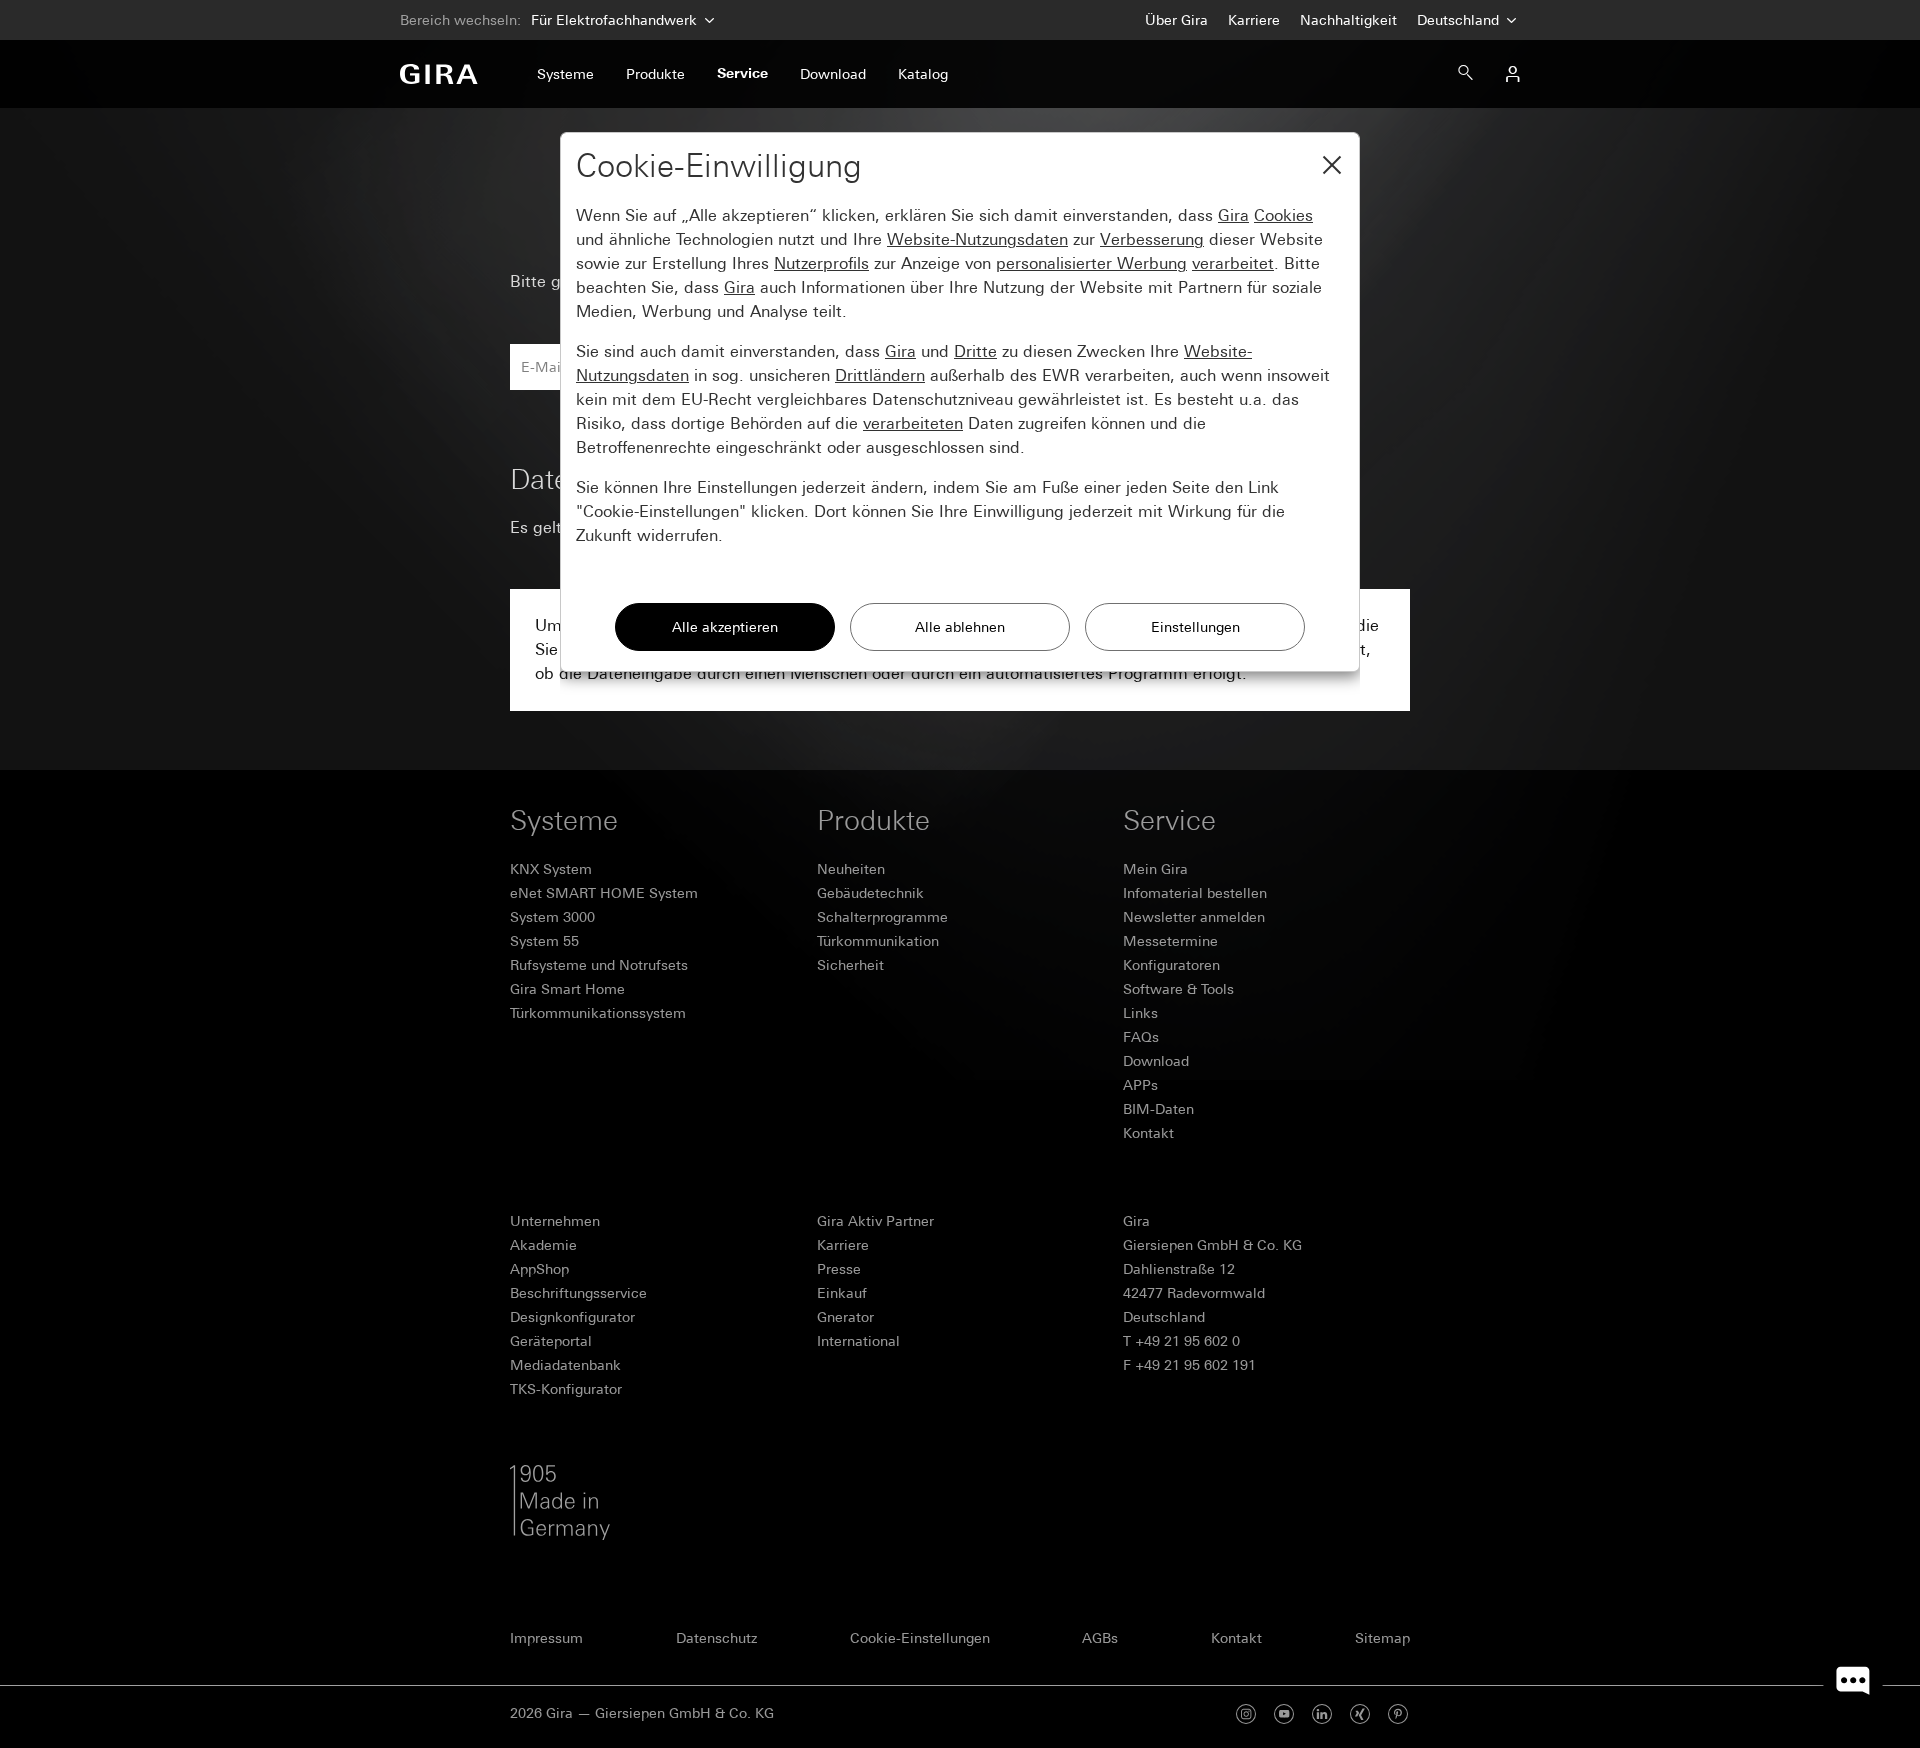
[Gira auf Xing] (1360, 1713)
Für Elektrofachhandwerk (614, 20)
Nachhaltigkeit (1348, 20)
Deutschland (1460, 20)
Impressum (546, 1638)
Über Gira (1176, 20)
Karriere (1254, 20)
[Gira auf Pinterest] (1398, 1713)
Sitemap (1382, 1638)
